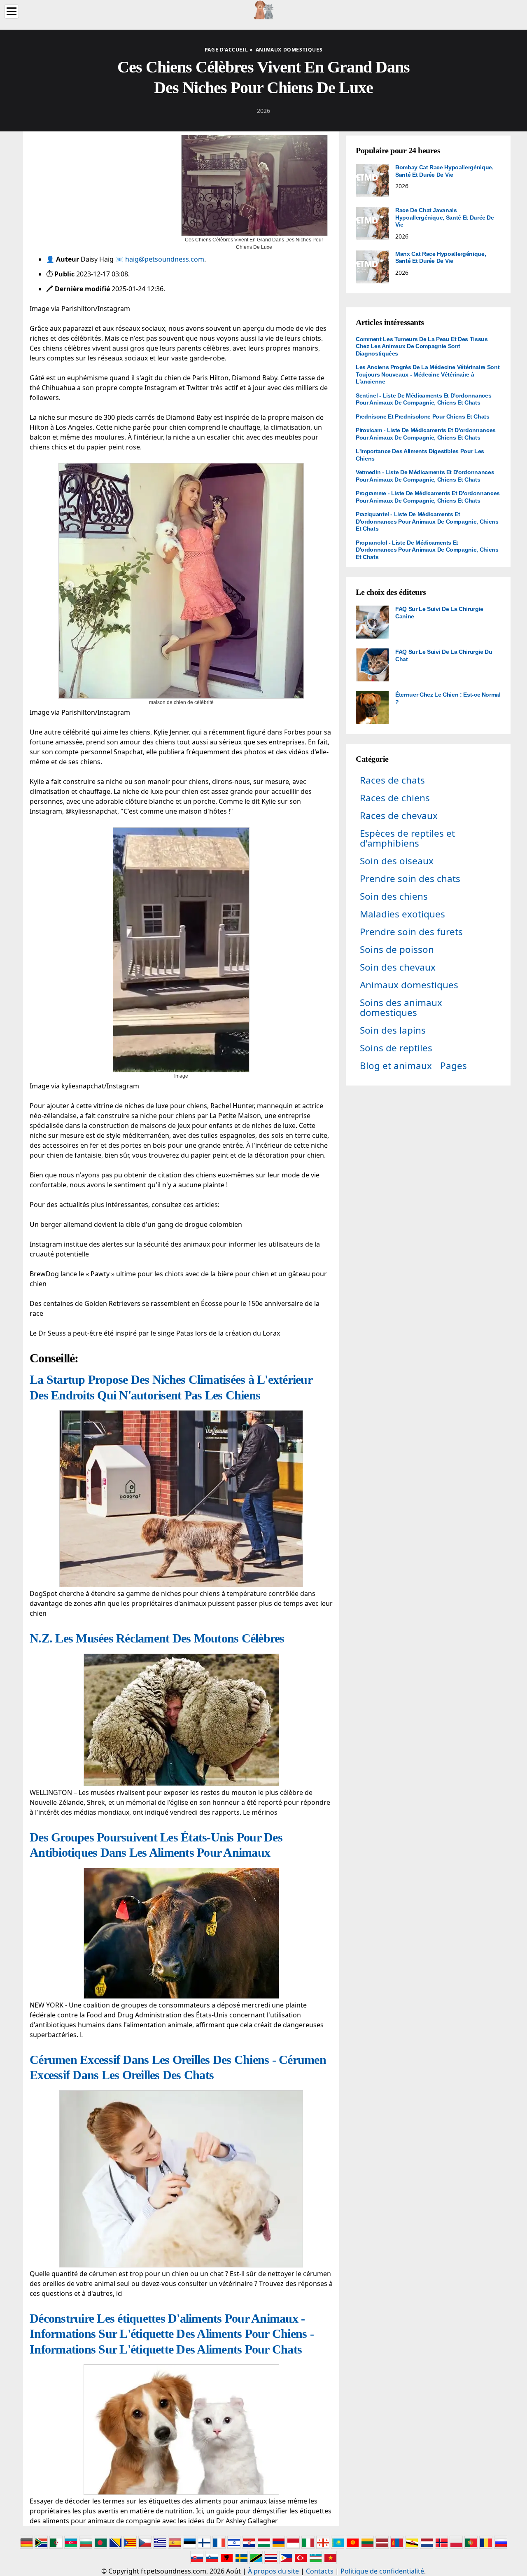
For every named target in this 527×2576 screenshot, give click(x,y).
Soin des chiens (394, 896)
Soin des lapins (393, 1030)
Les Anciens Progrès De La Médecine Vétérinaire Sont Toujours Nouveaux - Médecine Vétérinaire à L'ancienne (428, 374)
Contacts (320, 2571)
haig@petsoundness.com (165, 259)
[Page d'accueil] (263, 9)
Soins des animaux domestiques (401, 1007)
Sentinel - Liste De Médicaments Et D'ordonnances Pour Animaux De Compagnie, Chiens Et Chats (423, 399)
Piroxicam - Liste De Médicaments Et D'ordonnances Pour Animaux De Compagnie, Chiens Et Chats (426, 434)
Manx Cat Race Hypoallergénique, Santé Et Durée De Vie (441, 257)
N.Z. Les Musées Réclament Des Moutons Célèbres (157, 1638)
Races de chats (392, 780)
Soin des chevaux (398, 967)
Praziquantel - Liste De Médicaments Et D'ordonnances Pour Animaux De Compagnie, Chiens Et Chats (427, 521)
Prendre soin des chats (410, 879)
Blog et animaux (396, 1066)
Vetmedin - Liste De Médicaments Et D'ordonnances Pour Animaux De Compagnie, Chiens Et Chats (425, 476)
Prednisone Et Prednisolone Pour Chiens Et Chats (423, 416)
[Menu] (12, 11)
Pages (454, 1066)
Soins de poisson (397, 949)
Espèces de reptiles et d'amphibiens (407, 838)
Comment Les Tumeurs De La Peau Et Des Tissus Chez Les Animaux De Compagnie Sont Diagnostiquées (422, 346)
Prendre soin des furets (411, 932)
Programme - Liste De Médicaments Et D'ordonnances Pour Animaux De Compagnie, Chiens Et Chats (428, 497)
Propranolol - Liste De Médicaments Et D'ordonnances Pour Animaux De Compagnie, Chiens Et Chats (427, 550)
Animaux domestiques (409, 985)
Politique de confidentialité (382, 2571)
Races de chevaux (399, 815)
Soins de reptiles (396, 1048)
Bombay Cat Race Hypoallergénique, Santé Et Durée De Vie (444, 171)
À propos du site (273, 2571)
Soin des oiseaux (397, 861)
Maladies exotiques (402, 914)
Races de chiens (395, 798)
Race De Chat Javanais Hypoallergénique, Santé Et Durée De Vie (445, 217)
